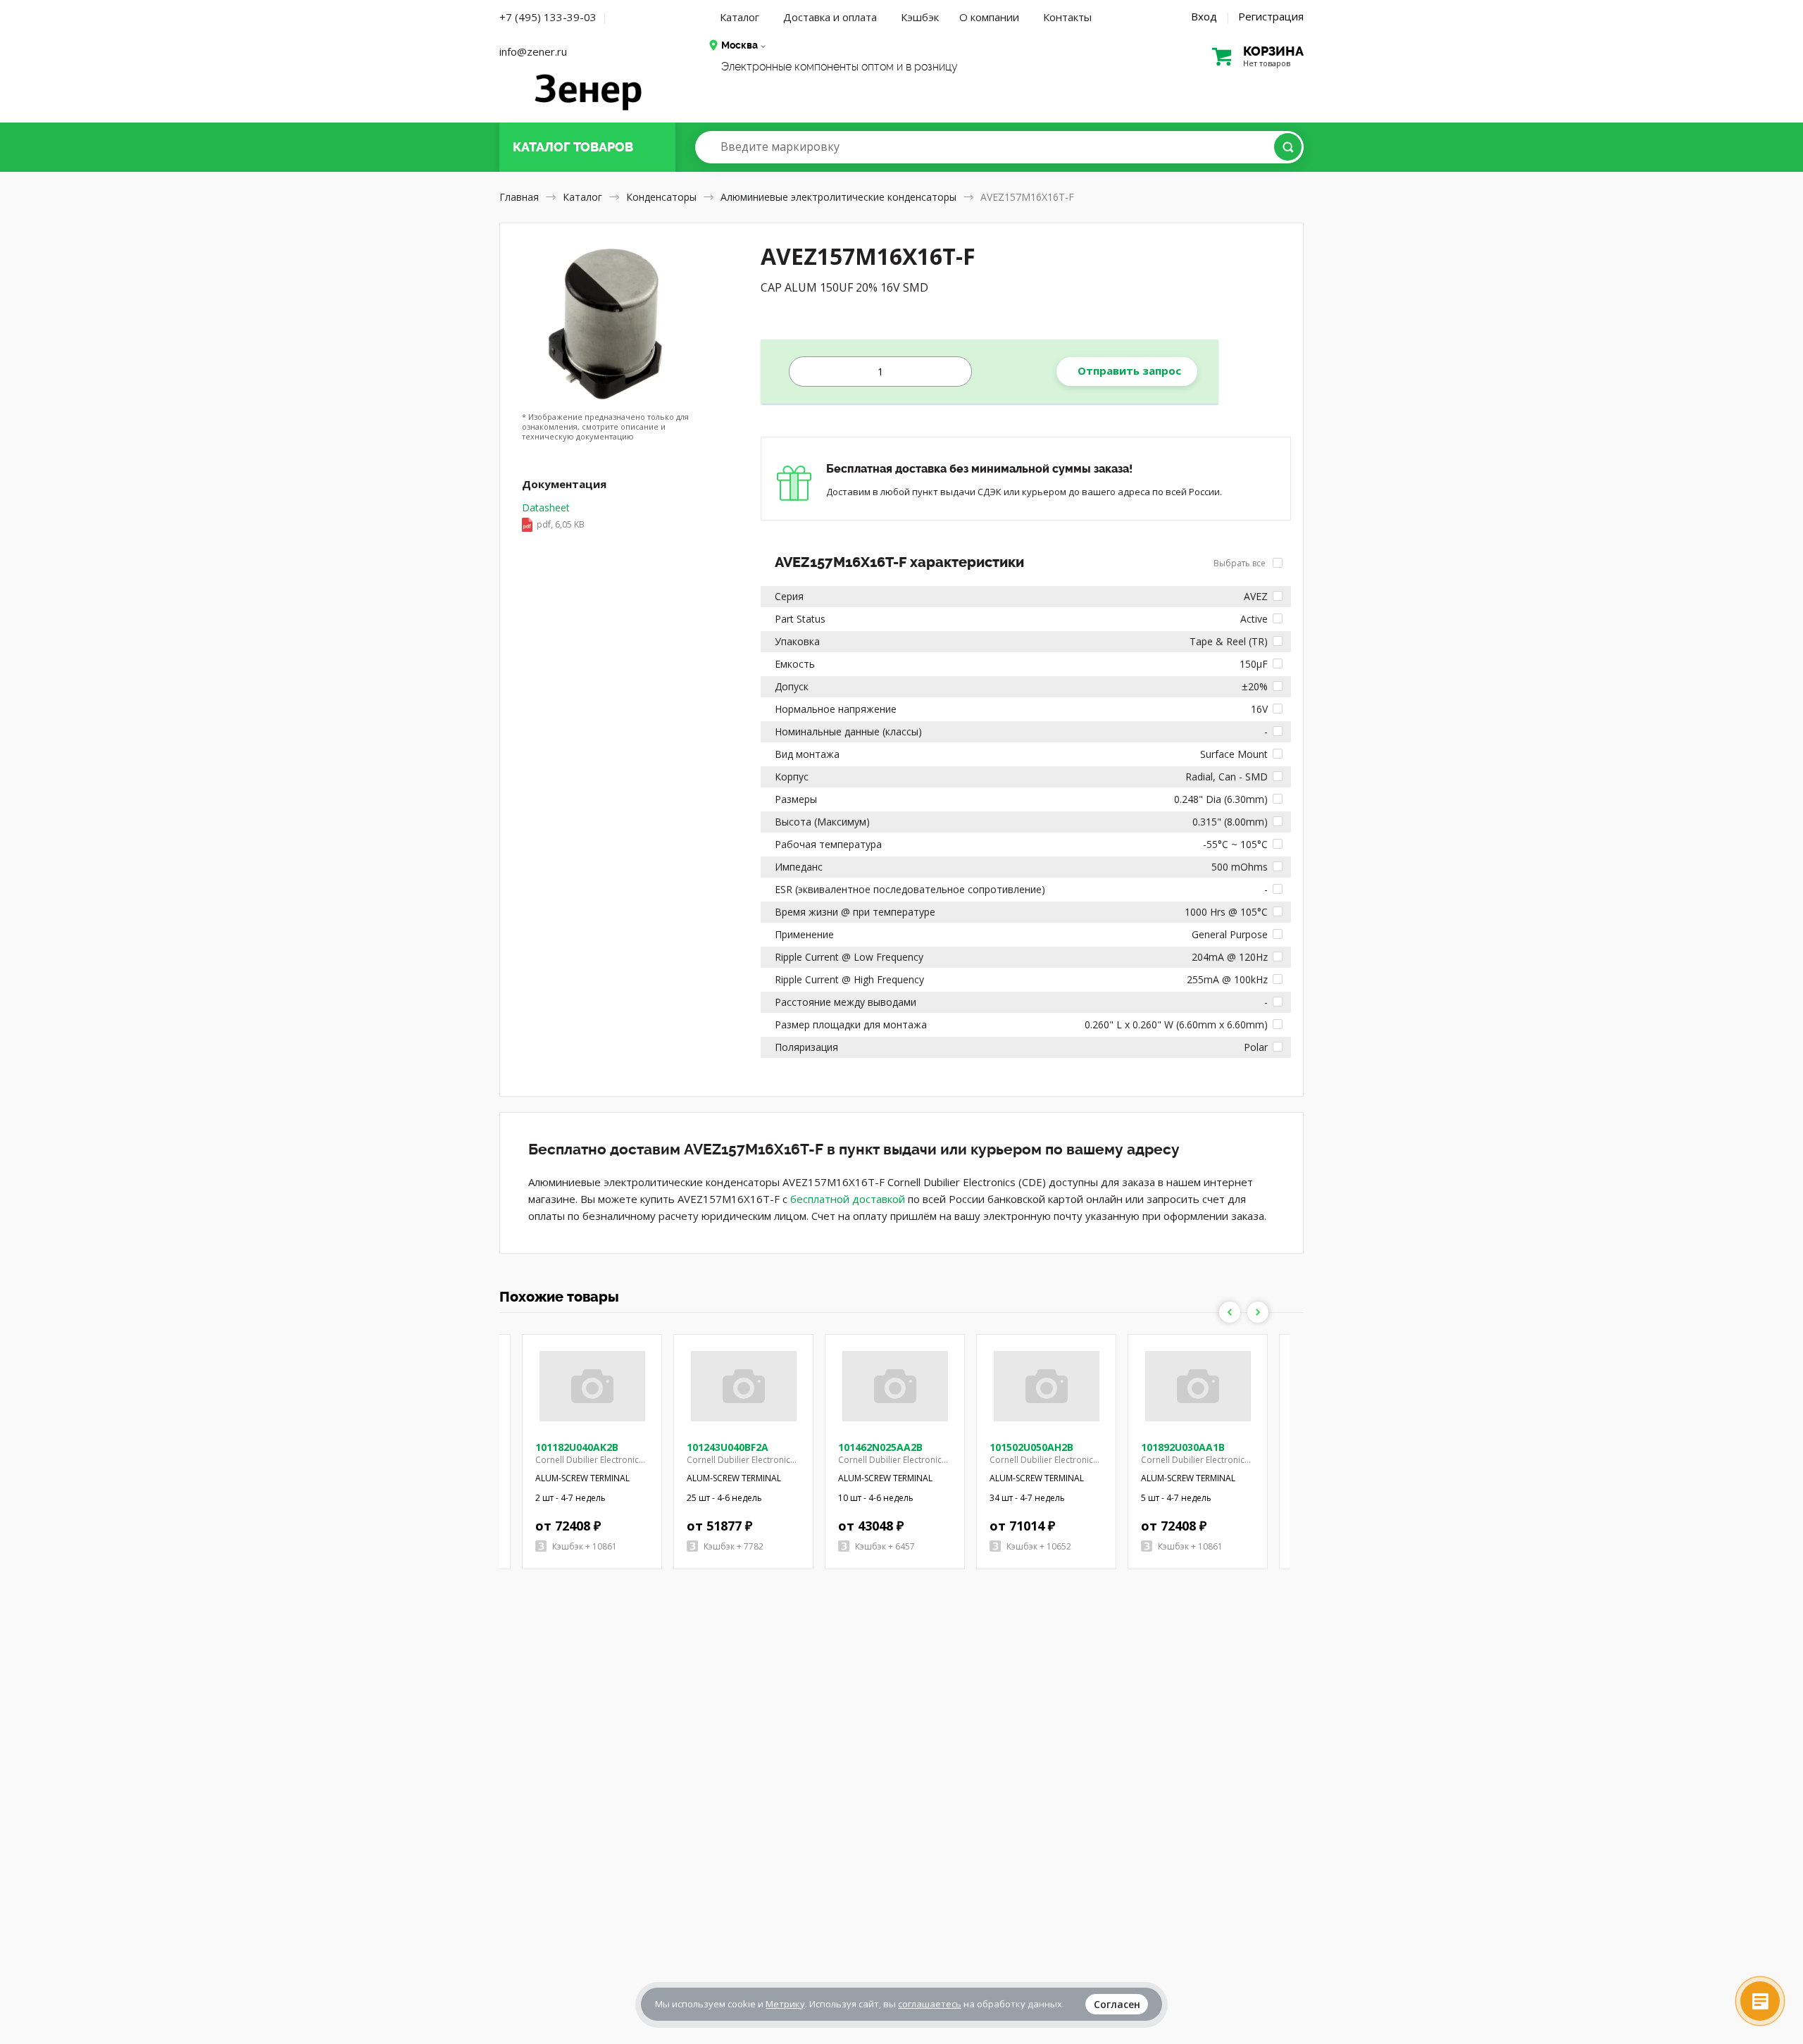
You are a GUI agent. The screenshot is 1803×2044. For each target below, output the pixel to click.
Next (1258, 1312)
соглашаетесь (930, 2004)
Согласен (1117, 2004)
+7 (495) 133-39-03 (548, 17)
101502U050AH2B (1031, 1447)
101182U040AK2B (577, 1447)
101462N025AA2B (880, 1447)
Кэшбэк (920, 17)
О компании (989, 17)
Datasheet (553, 516)
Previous (1230, 1312)
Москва (740, 45)
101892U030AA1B (1183, 1447)
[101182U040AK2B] (592, 1386)
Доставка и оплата (830, 17)
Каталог (740, 17)
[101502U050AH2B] (1047, 1386)
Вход (1204, 16)
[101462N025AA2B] (895, 1386)
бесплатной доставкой (848, 1199)
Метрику (785, 2004)
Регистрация (1271, 16)
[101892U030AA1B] (1198, 1386)
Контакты (1067, 17)
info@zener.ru (533, 51)
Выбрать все (1241, 563)
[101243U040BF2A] (744, 1386)
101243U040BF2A (728, 1447)
